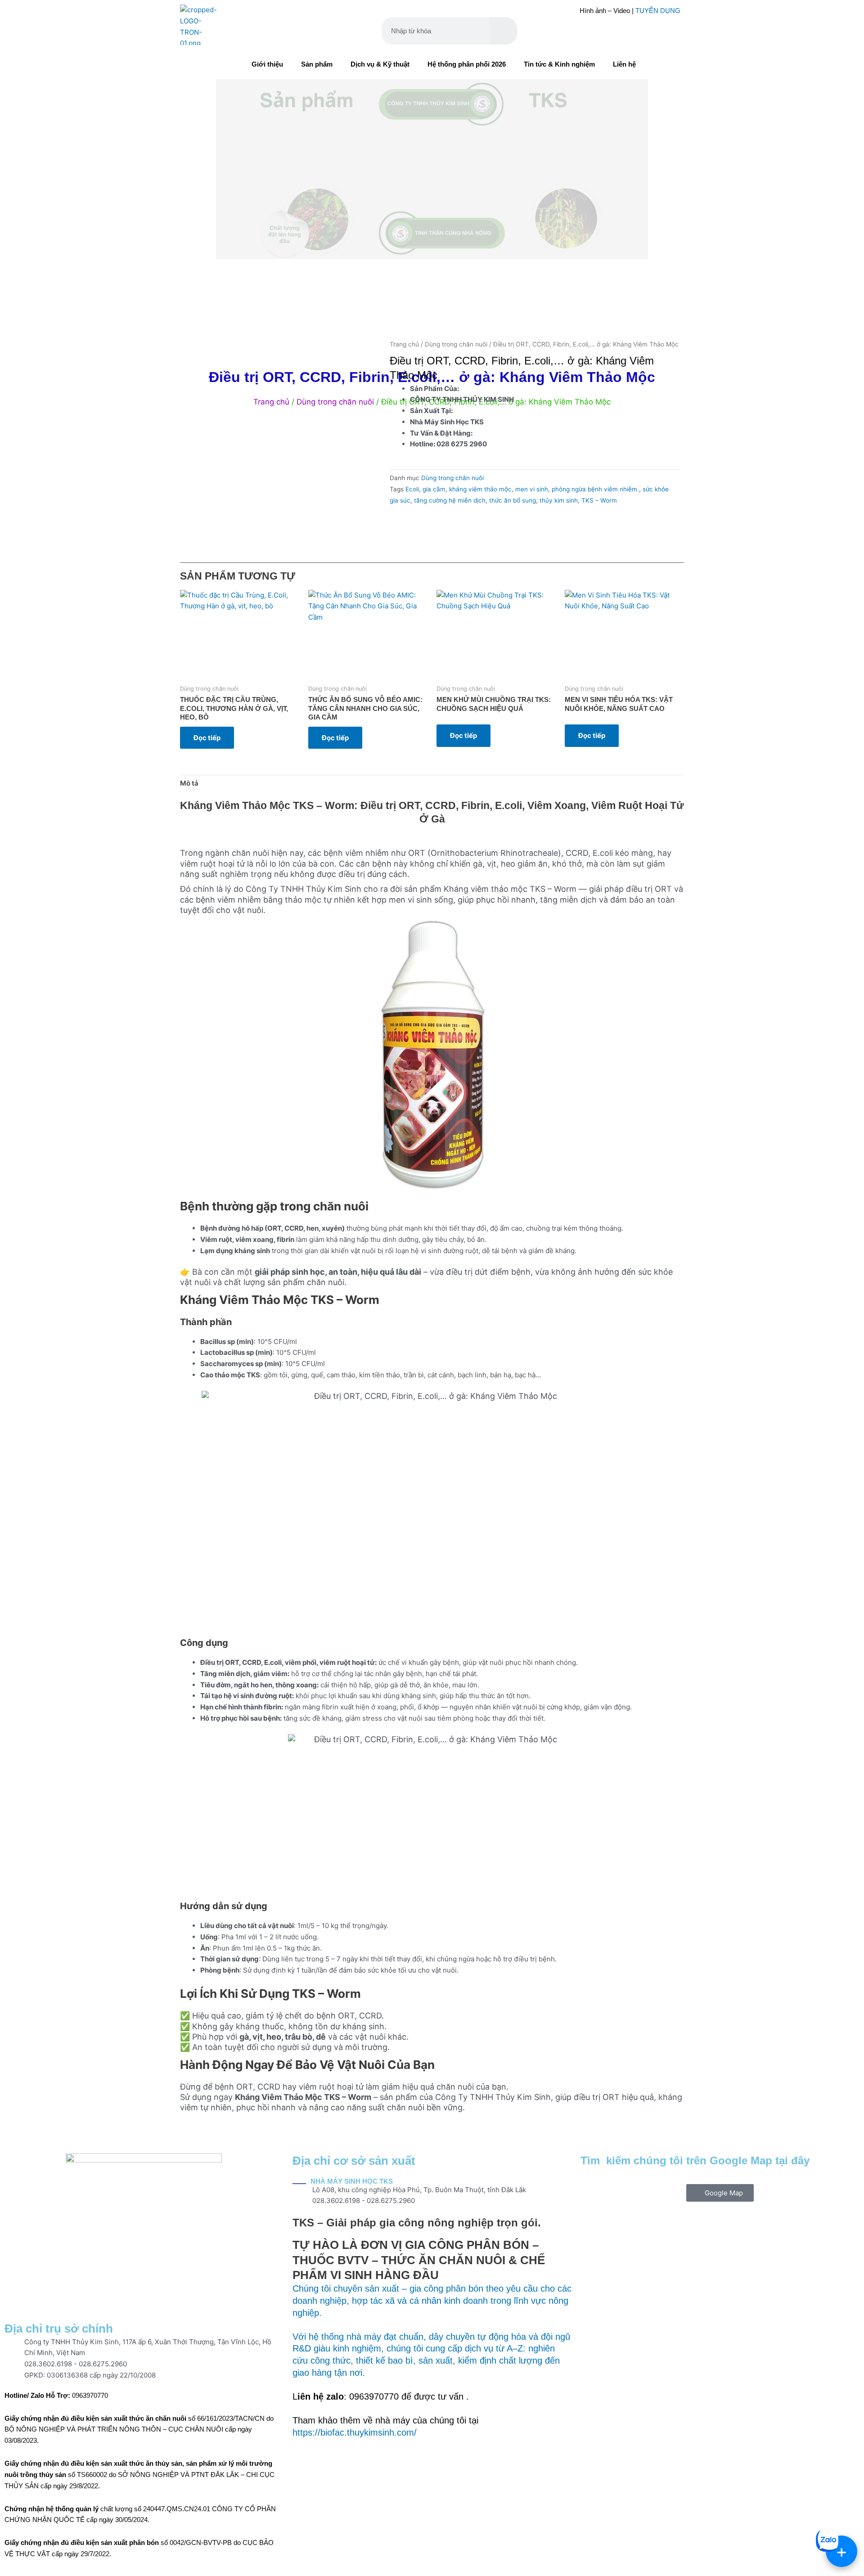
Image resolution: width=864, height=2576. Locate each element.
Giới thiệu (267, 64)
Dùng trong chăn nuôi (456, 344)
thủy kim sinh (559, 500)
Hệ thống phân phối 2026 (467, 64)
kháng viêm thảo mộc (480, 489)
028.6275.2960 (103, 2364)
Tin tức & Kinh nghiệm (559, 64)
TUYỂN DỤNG (658, 11)
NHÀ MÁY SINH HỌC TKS (352, 2181)
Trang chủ (404, 344)
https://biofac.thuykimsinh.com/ (355, 2432)
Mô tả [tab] (189, 783)
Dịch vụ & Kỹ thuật (380, 64)
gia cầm (434, 489)
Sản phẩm (317, 64)
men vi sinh (532, 489)
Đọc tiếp (207, 738)
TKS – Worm (599, 500)
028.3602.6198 (48, 2364)
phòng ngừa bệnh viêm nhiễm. (595, 489)
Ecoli (412, 489)
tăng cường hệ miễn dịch (450, 500)
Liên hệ (624, 64)
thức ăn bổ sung (513, 500)
